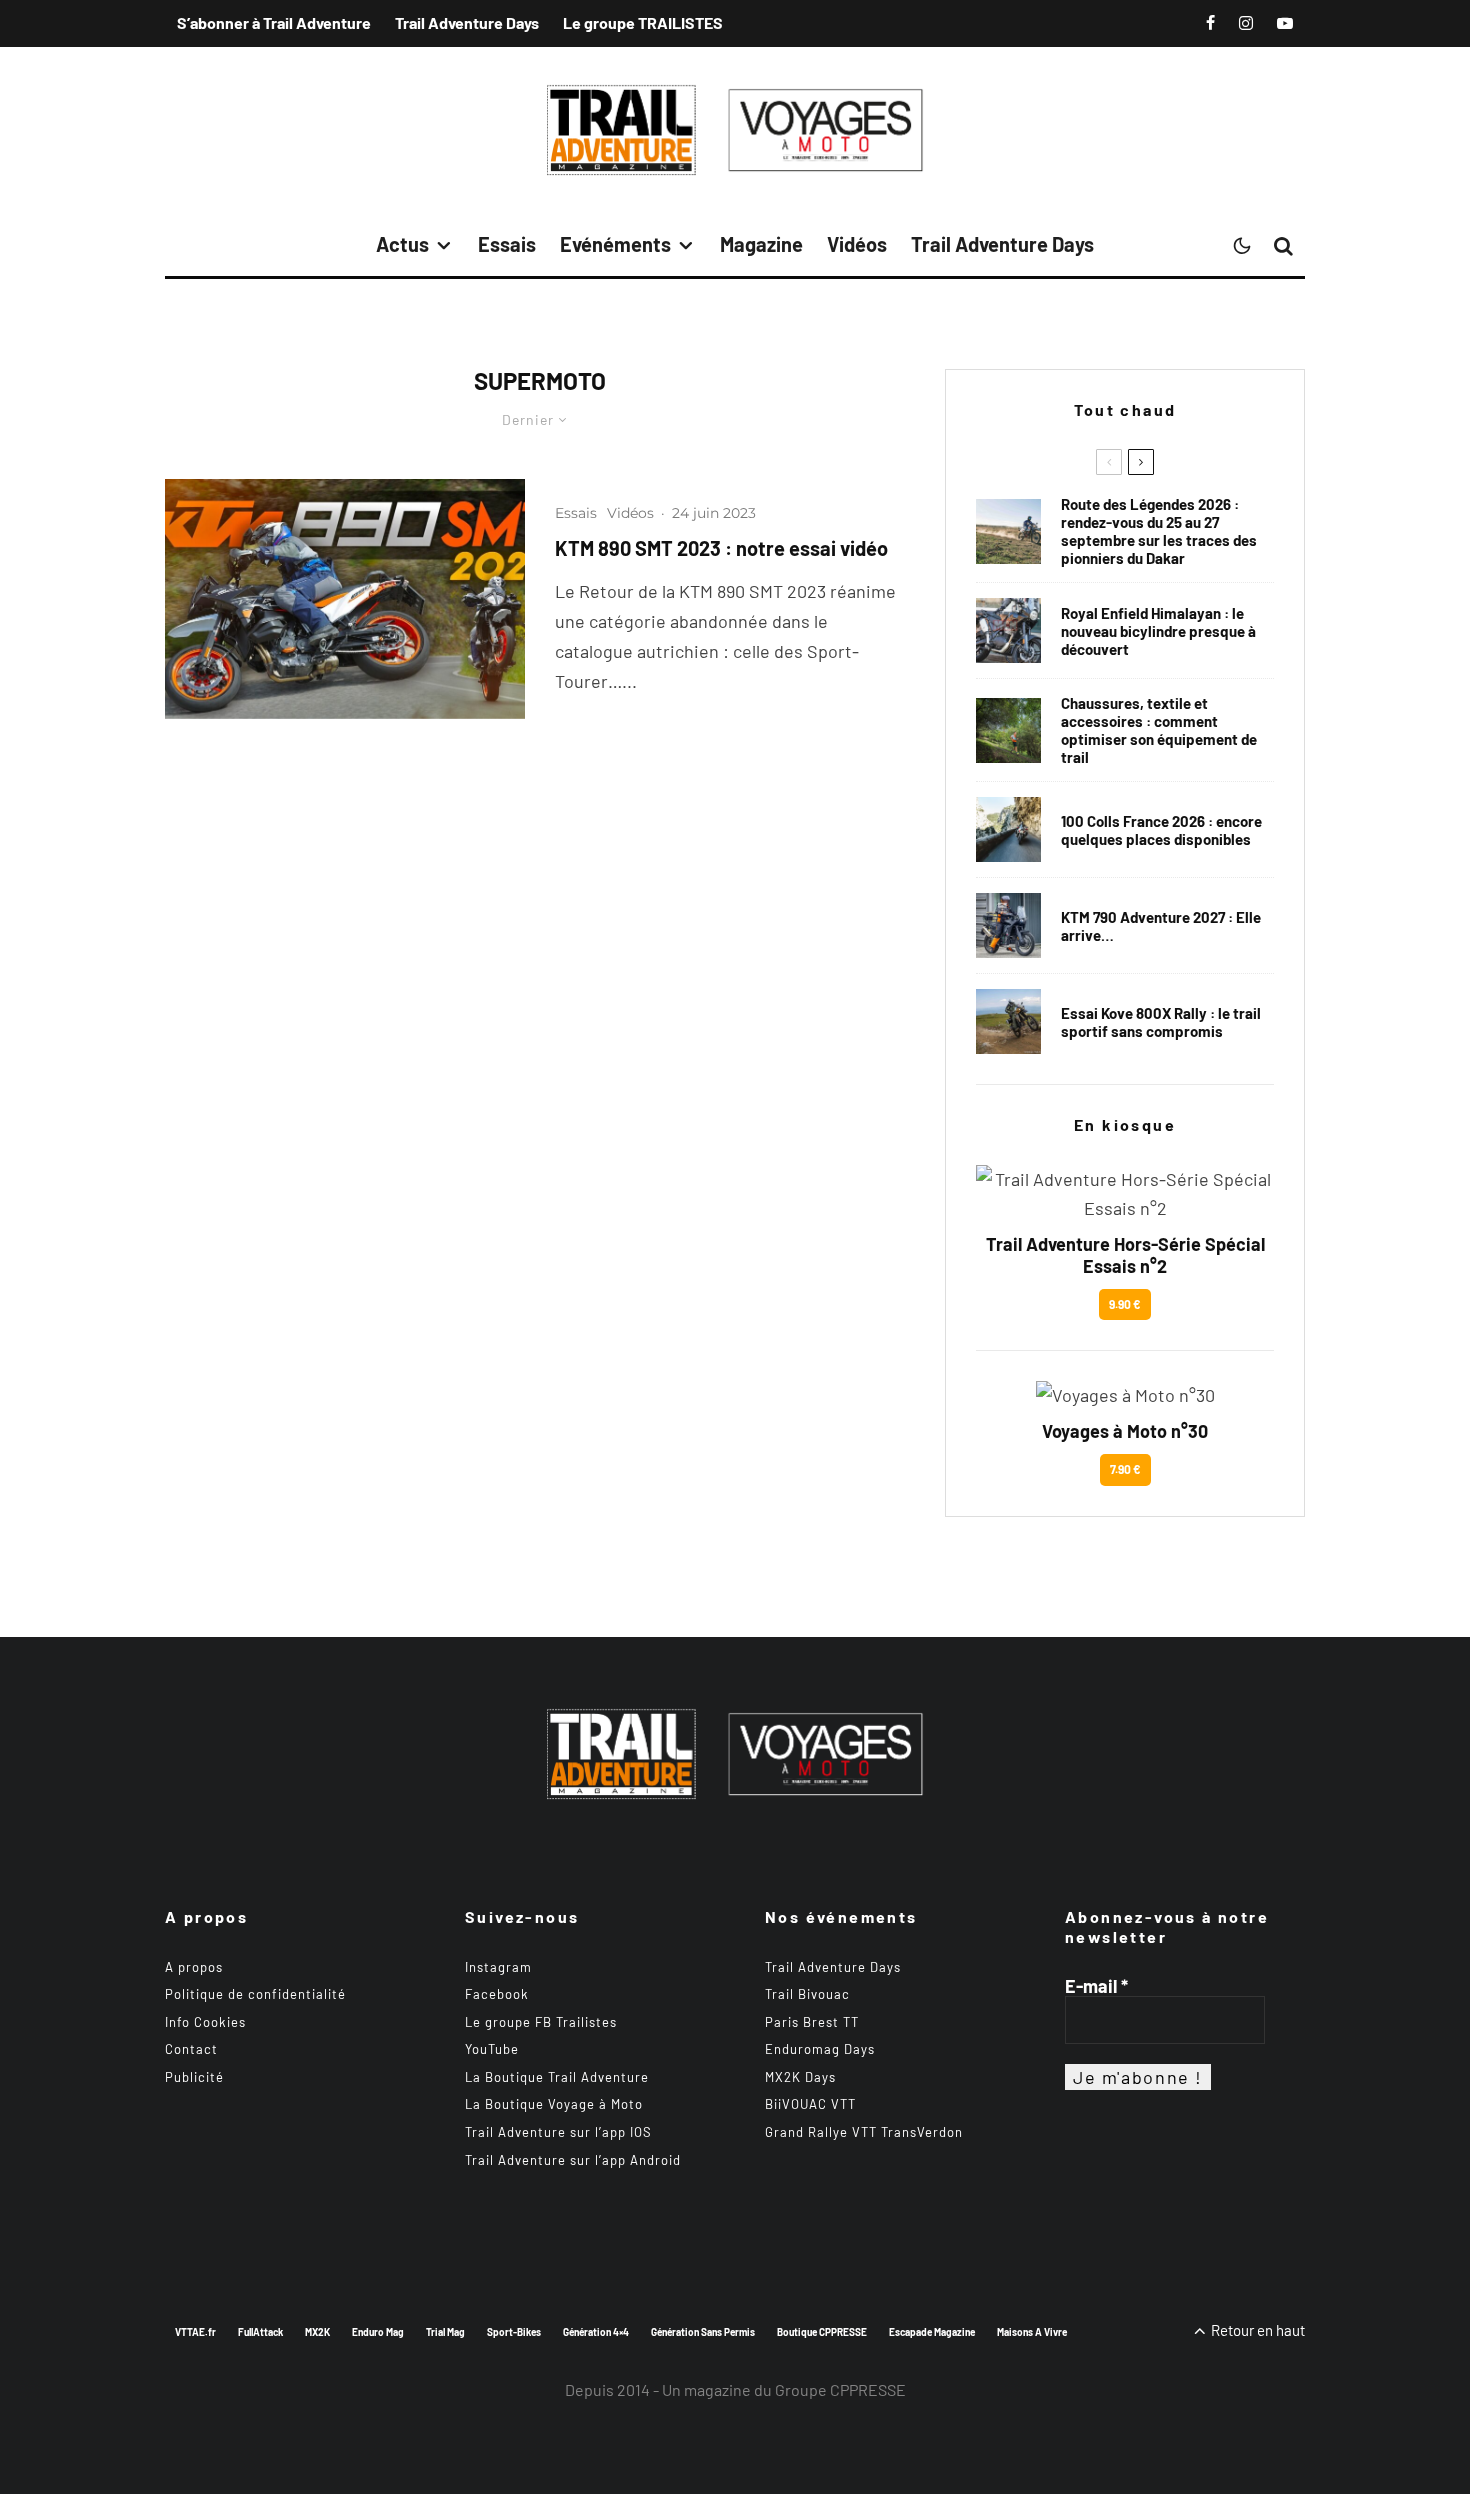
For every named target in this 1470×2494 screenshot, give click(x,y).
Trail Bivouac (807, 1994)
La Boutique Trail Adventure (557, 2077)
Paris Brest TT (812, 2022)
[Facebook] (1210, 23)
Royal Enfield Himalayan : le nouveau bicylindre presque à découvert (1158, 631)
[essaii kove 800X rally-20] (1008, 1021)
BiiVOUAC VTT (810, 2104)
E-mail (1096, 1986)
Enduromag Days (820, 2049)
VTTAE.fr (195, 2332)
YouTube (492, 2049)
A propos (194, 1967)
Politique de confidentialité (255, 1994)
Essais (507, 244)
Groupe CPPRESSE (840, 2389)
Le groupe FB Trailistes (541, 2022)
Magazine (761, 244)
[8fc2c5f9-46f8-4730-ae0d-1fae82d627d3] (345, 599)
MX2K (317, 2332)
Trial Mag (445, 2332)
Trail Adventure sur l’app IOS (558, 2132)
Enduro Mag (378, 2332)
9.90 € (1125, 1304)
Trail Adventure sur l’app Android (573, 2160)
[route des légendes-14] (1008, 531)
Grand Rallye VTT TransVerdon (864, 2132)
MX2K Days (800, 2077)
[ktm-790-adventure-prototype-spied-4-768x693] (1008, 925)
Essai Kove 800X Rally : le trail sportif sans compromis (1161, 1022)
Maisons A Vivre (1032, 2332)
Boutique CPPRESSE (822, 2332)
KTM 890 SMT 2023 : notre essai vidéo (721, 548)
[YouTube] (1285, 23)
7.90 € (1125, 1469)
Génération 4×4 (596, 2332)
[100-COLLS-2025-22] (1008, 829)
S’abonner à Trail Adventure (274, 22)
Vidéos (857, 244)
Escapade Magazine (932, 2332)
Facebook (497, 1994)
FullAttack (260, 2332)
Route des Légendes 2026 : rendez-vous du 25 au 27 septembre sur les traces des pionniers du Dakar (1159, 531)
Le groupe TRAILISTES (643, 22)
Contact (191, 2049)
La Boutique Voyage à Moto (554, 2104)
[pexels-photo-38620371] (1008, 730)
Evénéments (615, 244)
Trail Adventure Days (467, 22)
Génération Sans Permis (703, 2332)
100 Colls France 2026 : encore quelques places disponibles (1161, 830)
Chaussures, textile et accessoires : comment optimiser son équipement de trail (1159, 730)
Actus (402, 244)
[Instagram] (1246, 23)
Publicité (194, 2077)
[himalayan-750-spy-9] (1008, 630)
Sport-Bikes (514, 2332)
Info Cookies (205, 2022)
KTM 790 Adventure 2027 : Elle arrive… (1161, 926)
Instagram (498, 1967)
